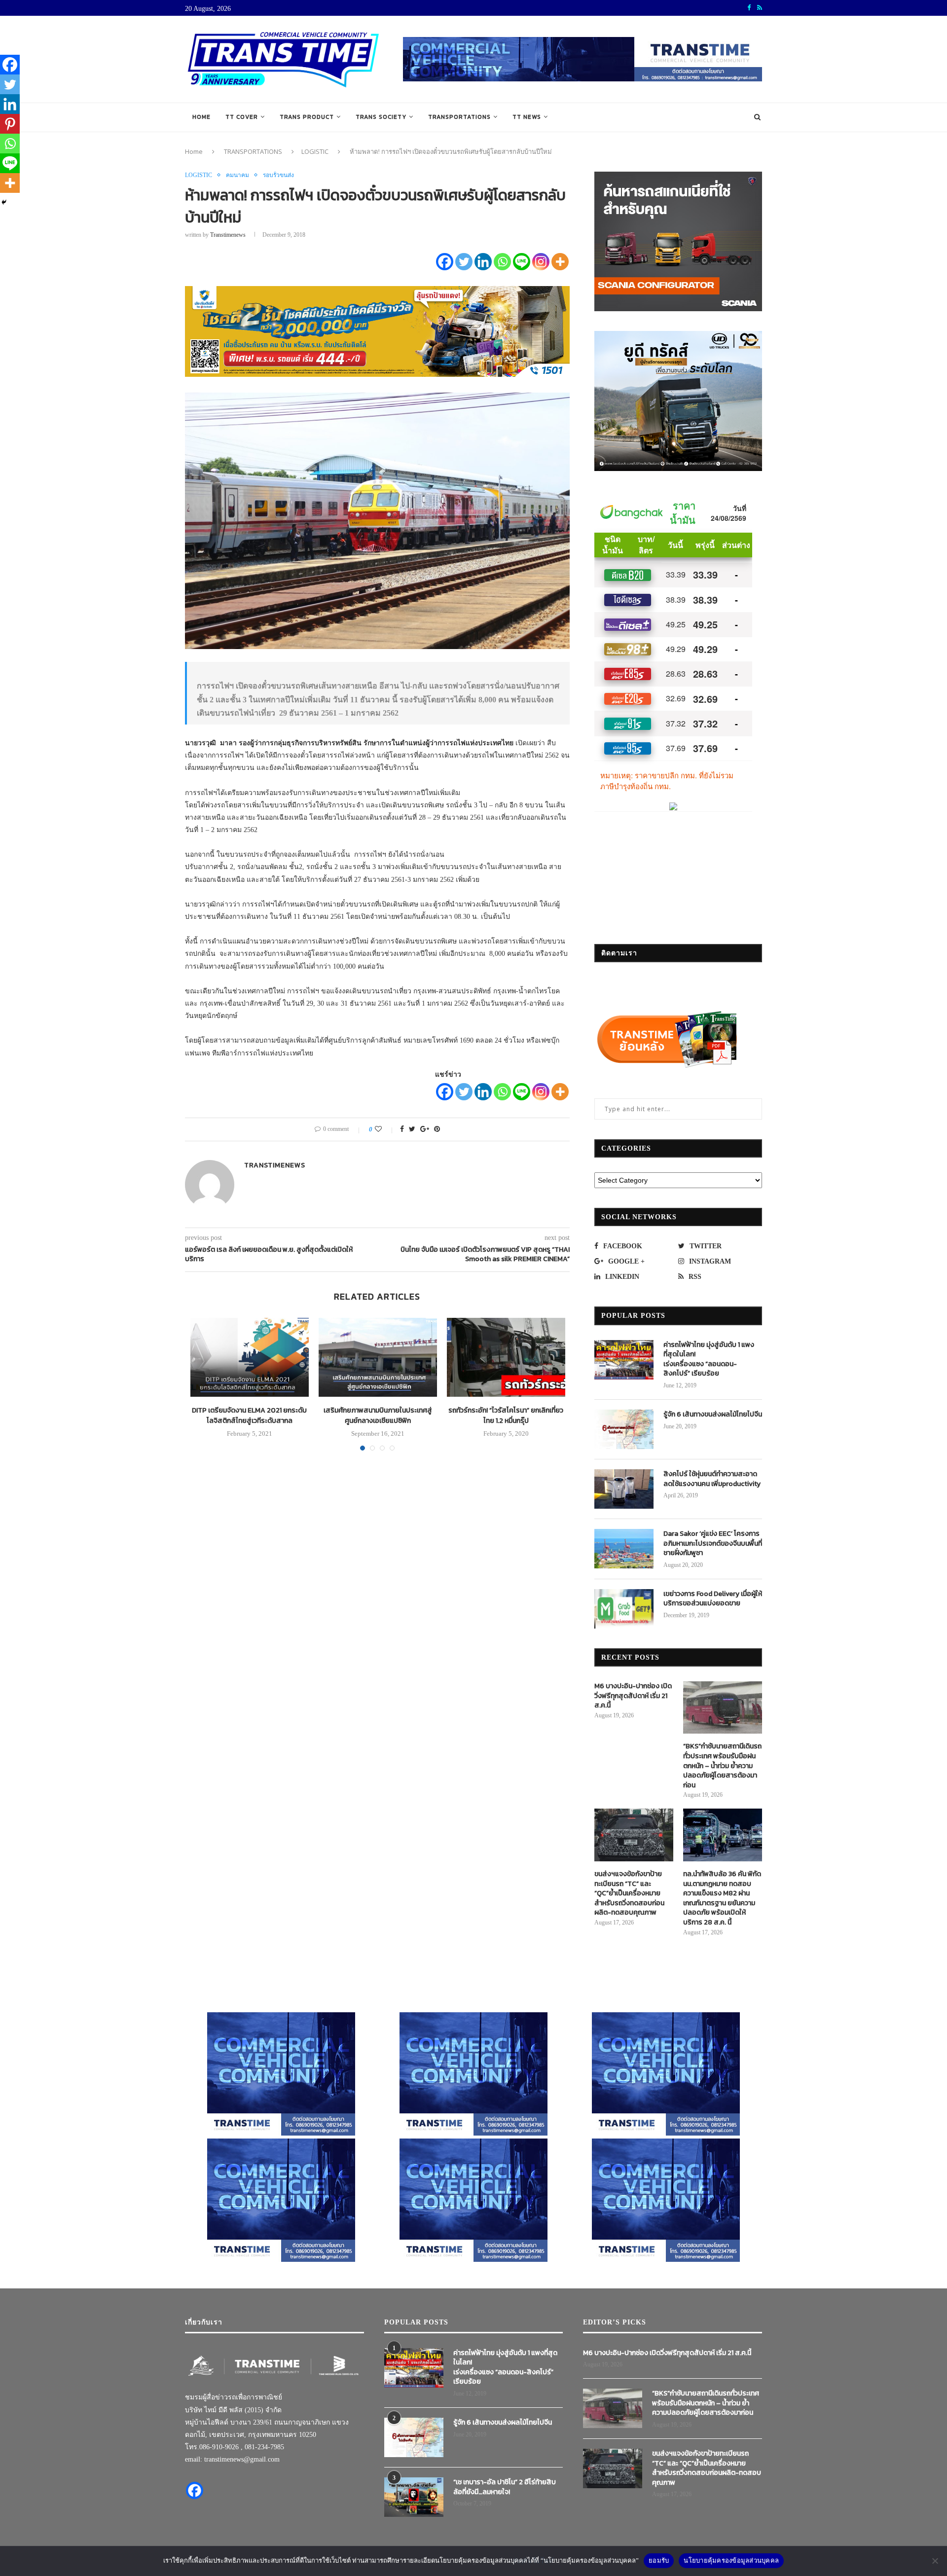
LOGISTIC (315, 151)
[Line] (522, 262)
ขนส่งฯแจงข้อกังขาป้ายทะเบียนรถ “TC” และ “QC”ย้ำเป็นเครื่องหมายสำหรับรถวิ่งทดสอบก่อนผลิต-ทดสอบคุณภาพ (629, 1893)
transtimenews (228, 235)
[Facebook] (445, 262)
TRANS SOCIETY (381, 117)
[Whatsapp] (502, 262)
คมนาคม (237, 175)
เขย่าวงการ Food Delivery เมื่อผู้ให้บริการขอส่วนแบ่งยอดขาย (713, 1599)
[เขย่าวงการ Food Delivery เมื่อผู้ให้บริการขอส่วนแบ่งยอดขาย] (624, 1609)
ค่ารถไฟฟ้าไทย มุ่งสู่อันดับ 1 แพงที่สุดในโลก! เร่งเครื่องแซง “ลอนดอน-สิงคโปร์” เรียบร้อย (709, 1359)
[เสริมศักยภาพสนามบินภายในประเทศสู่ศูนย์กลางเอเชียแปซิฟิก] (378, 1357)
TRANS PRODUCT (307, 117)
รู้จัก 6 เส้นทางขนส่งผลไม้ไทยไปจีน (713, 1415)
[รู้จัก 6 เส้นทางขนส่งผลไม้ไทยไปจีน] (624, 1429)
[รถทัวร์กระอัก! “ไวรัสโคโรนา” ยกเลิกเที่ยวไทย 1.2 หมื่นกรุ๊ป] (506, 1357)
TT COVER (242, 117)
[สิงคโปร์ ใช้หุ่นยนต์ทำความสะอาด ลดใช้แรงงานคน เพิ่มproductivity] (624, 1489)
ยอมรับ (659, 2560)
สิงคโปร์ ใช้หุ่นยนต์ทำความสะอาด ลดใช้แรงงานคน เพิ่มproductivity (712, 1479)
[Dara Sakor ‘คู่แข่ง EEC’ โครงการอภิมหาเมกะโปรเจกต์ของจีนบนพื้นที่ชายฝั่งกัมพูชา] (624, 1549)
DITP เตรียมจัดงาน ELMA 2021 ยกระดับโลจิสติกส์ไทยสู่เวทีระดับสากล (249, 1415)
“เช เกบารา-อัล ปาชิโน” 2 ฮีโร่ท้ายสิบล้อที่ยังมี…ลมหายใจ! (505, 2487)
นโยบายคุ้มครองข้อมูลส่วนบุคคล (731, 2560)
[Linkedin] (483, 262)
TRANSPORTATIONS (459, 117)
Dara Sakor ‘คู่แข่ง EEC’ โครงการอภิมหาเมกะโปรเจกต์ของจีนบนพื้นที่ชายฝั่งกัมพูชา (713, 1543)
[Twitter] (464, 262)
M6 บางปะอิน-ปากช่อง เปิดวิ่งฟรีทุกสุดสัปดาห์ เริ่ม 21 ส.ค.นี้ (633, 1696)
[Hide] (4, 202)
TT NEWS (527, 117)
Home (201, 117)
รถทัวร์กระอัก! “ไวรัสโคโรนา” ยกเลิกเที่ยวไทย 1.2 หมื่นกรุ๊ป (506, 1415)
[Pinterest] (10, 124)
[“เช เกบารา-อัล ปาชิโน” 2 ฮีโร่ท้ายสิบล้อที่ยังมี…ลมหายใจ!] (414, 2497)
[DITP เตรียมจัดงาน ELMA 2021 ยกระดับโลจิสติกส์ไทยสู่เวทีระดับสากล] (250, 1357)
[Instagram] (541, 262)
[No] (935, 2561)
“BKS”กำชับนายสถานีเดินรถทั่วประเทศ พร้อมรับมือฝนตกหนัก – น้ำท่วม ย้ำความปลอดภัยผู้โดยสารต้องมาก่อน (722, 1766)
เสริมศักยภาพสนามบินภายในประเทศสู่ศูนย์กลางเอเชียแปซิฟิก (378, 1415)
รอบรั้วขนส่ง (278, 175)
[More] (560, 262)
